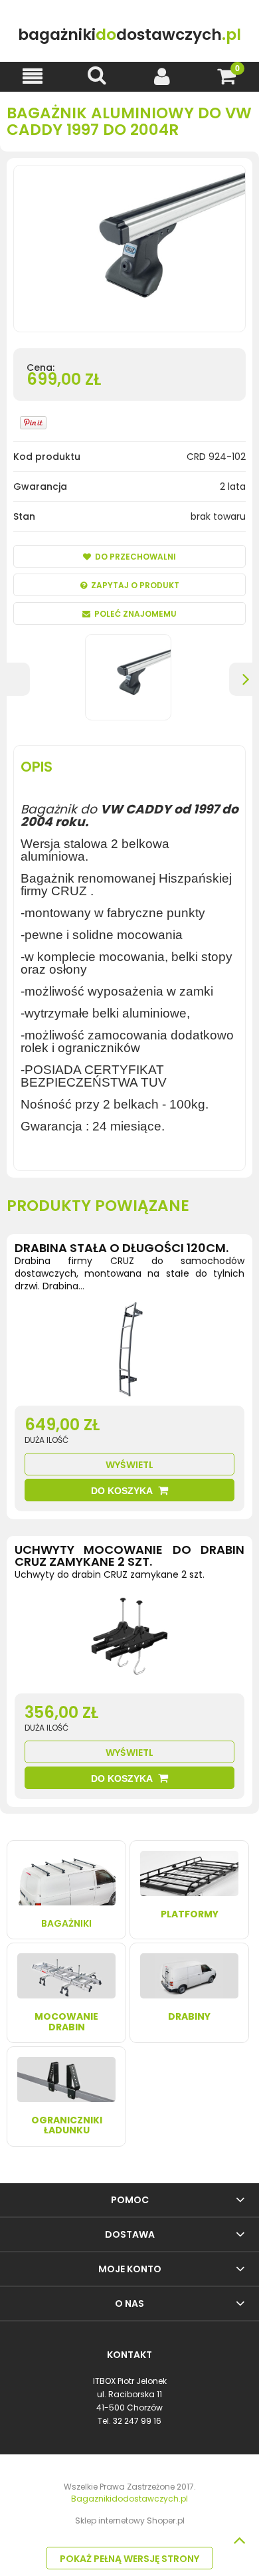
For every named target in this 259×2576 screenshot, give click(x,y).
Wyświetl (129, 1465)
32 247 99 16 (137, 2421)
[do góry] (239, 2540)
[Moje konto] (162, 76)
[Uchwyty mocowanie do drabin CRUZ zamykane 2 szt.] (129, 1640)
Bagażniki (66, 1923)
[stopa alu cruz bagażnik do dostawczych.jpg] (128, 677)
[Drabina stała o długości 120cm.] (129, 1352)
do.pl (129, 34)
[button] (33, 76)
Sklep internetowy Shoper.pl (130, 2521)
